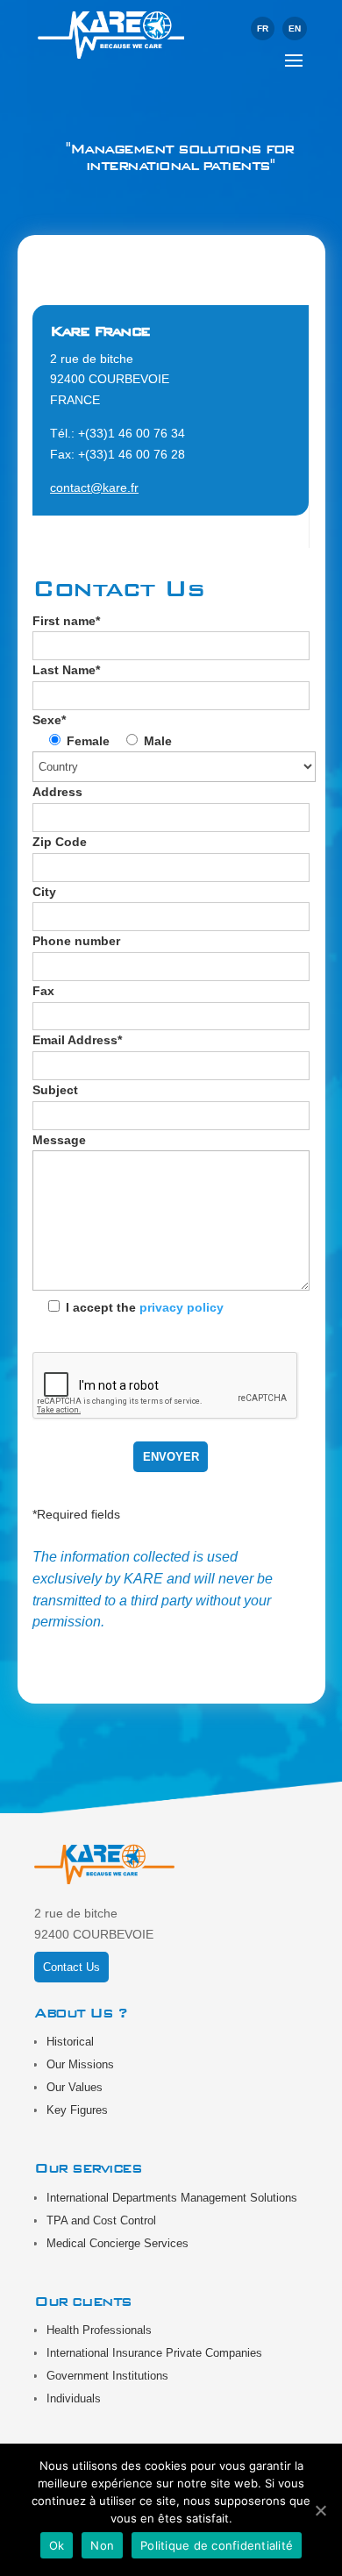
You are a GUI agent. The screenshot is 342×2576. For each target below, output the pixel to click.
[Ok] (320, 2510)
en (295, 28)
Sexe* (49, 720)
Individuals (74, 2398)
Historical (70, 2042)
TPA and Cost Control (101, 2220)
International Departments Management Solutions (172, 2198)
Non (102, 2545)
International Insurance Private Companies (154, 2353)
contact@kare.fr (94, 487)
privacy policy (182, 1307)
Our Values (75, 2087)
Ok (57, 2545)
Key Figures (77, 2110)
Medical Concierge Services (118, 2243)
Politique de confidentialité (217, 2545)
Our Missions (80, 2064)
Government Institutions (107, 2376)
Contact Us (71, 1967)
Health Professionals (99, 2330)
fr (263, 28)
